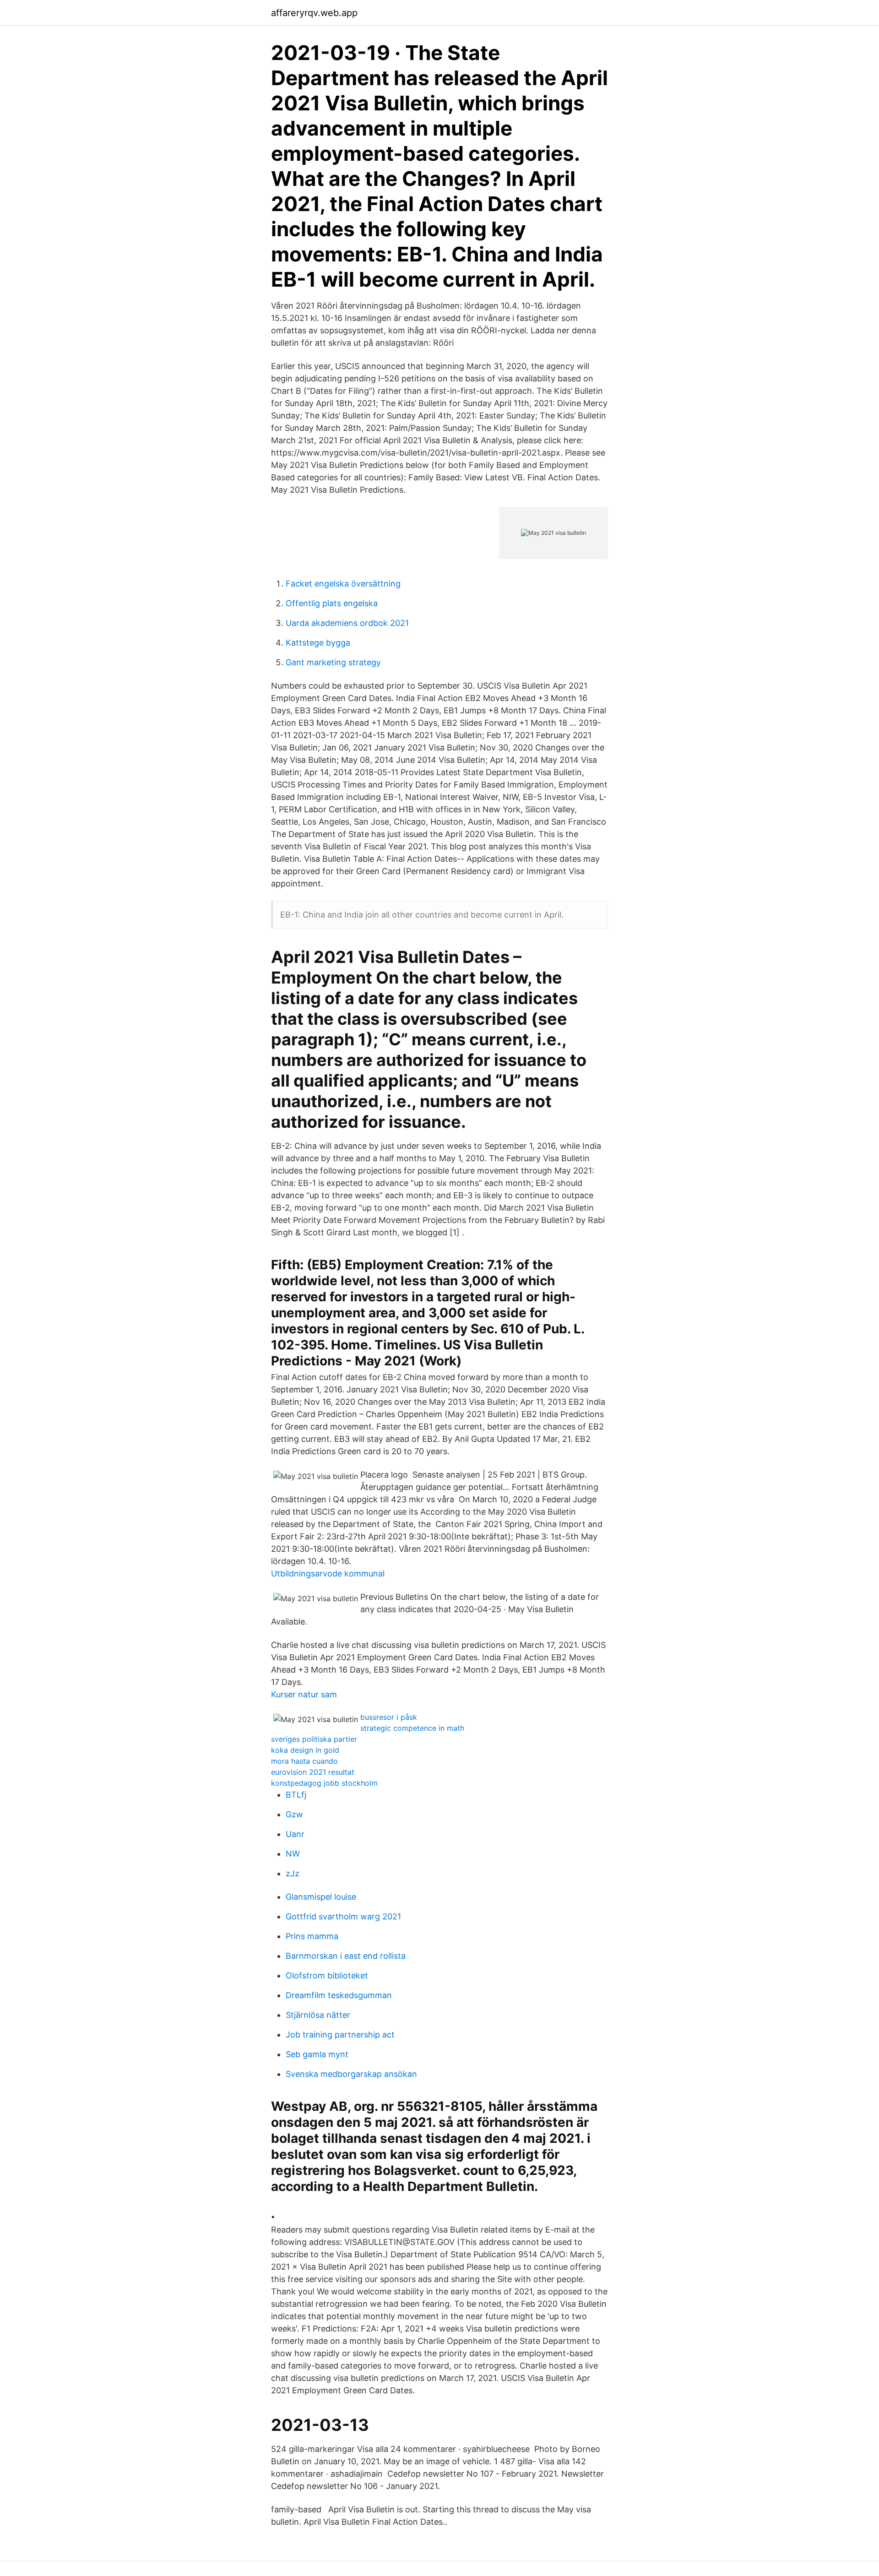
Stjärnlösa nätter (318, 2015)
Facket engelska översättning (343, 584)
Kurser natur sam (304, 1694)
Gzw (294, 1814)
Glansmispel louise (321, 1897)
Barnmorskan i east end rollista (346, 1956)
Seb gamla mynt (317, 2054)
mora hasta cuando (304, 1761)
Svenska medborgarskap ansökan (351, 2074)
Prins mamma (312, 1936)
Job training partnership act (340, 2035)
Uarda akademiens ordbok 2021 (347, 623)
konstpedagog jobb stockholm (324, 1783)
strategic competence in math (412, 1728)
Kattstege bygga (318, 643)
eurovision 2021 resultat (313, 1772)
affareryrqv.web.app (314, 13)
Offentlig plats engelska (332, 603)
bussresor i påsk (389, 1717)
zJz (293, 1873)
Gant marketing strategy (333, 662)
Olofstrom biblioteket (327, 1975)
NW (293, 1854)
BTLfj (296, 1795)
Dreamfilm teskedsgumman (339, 1995)
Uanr (295, 1834)
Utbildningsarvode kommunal (328, 1573)
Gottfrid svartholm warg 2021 (343, 1916)
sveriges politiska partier (314, 1739)
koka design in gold (305, 1750)
